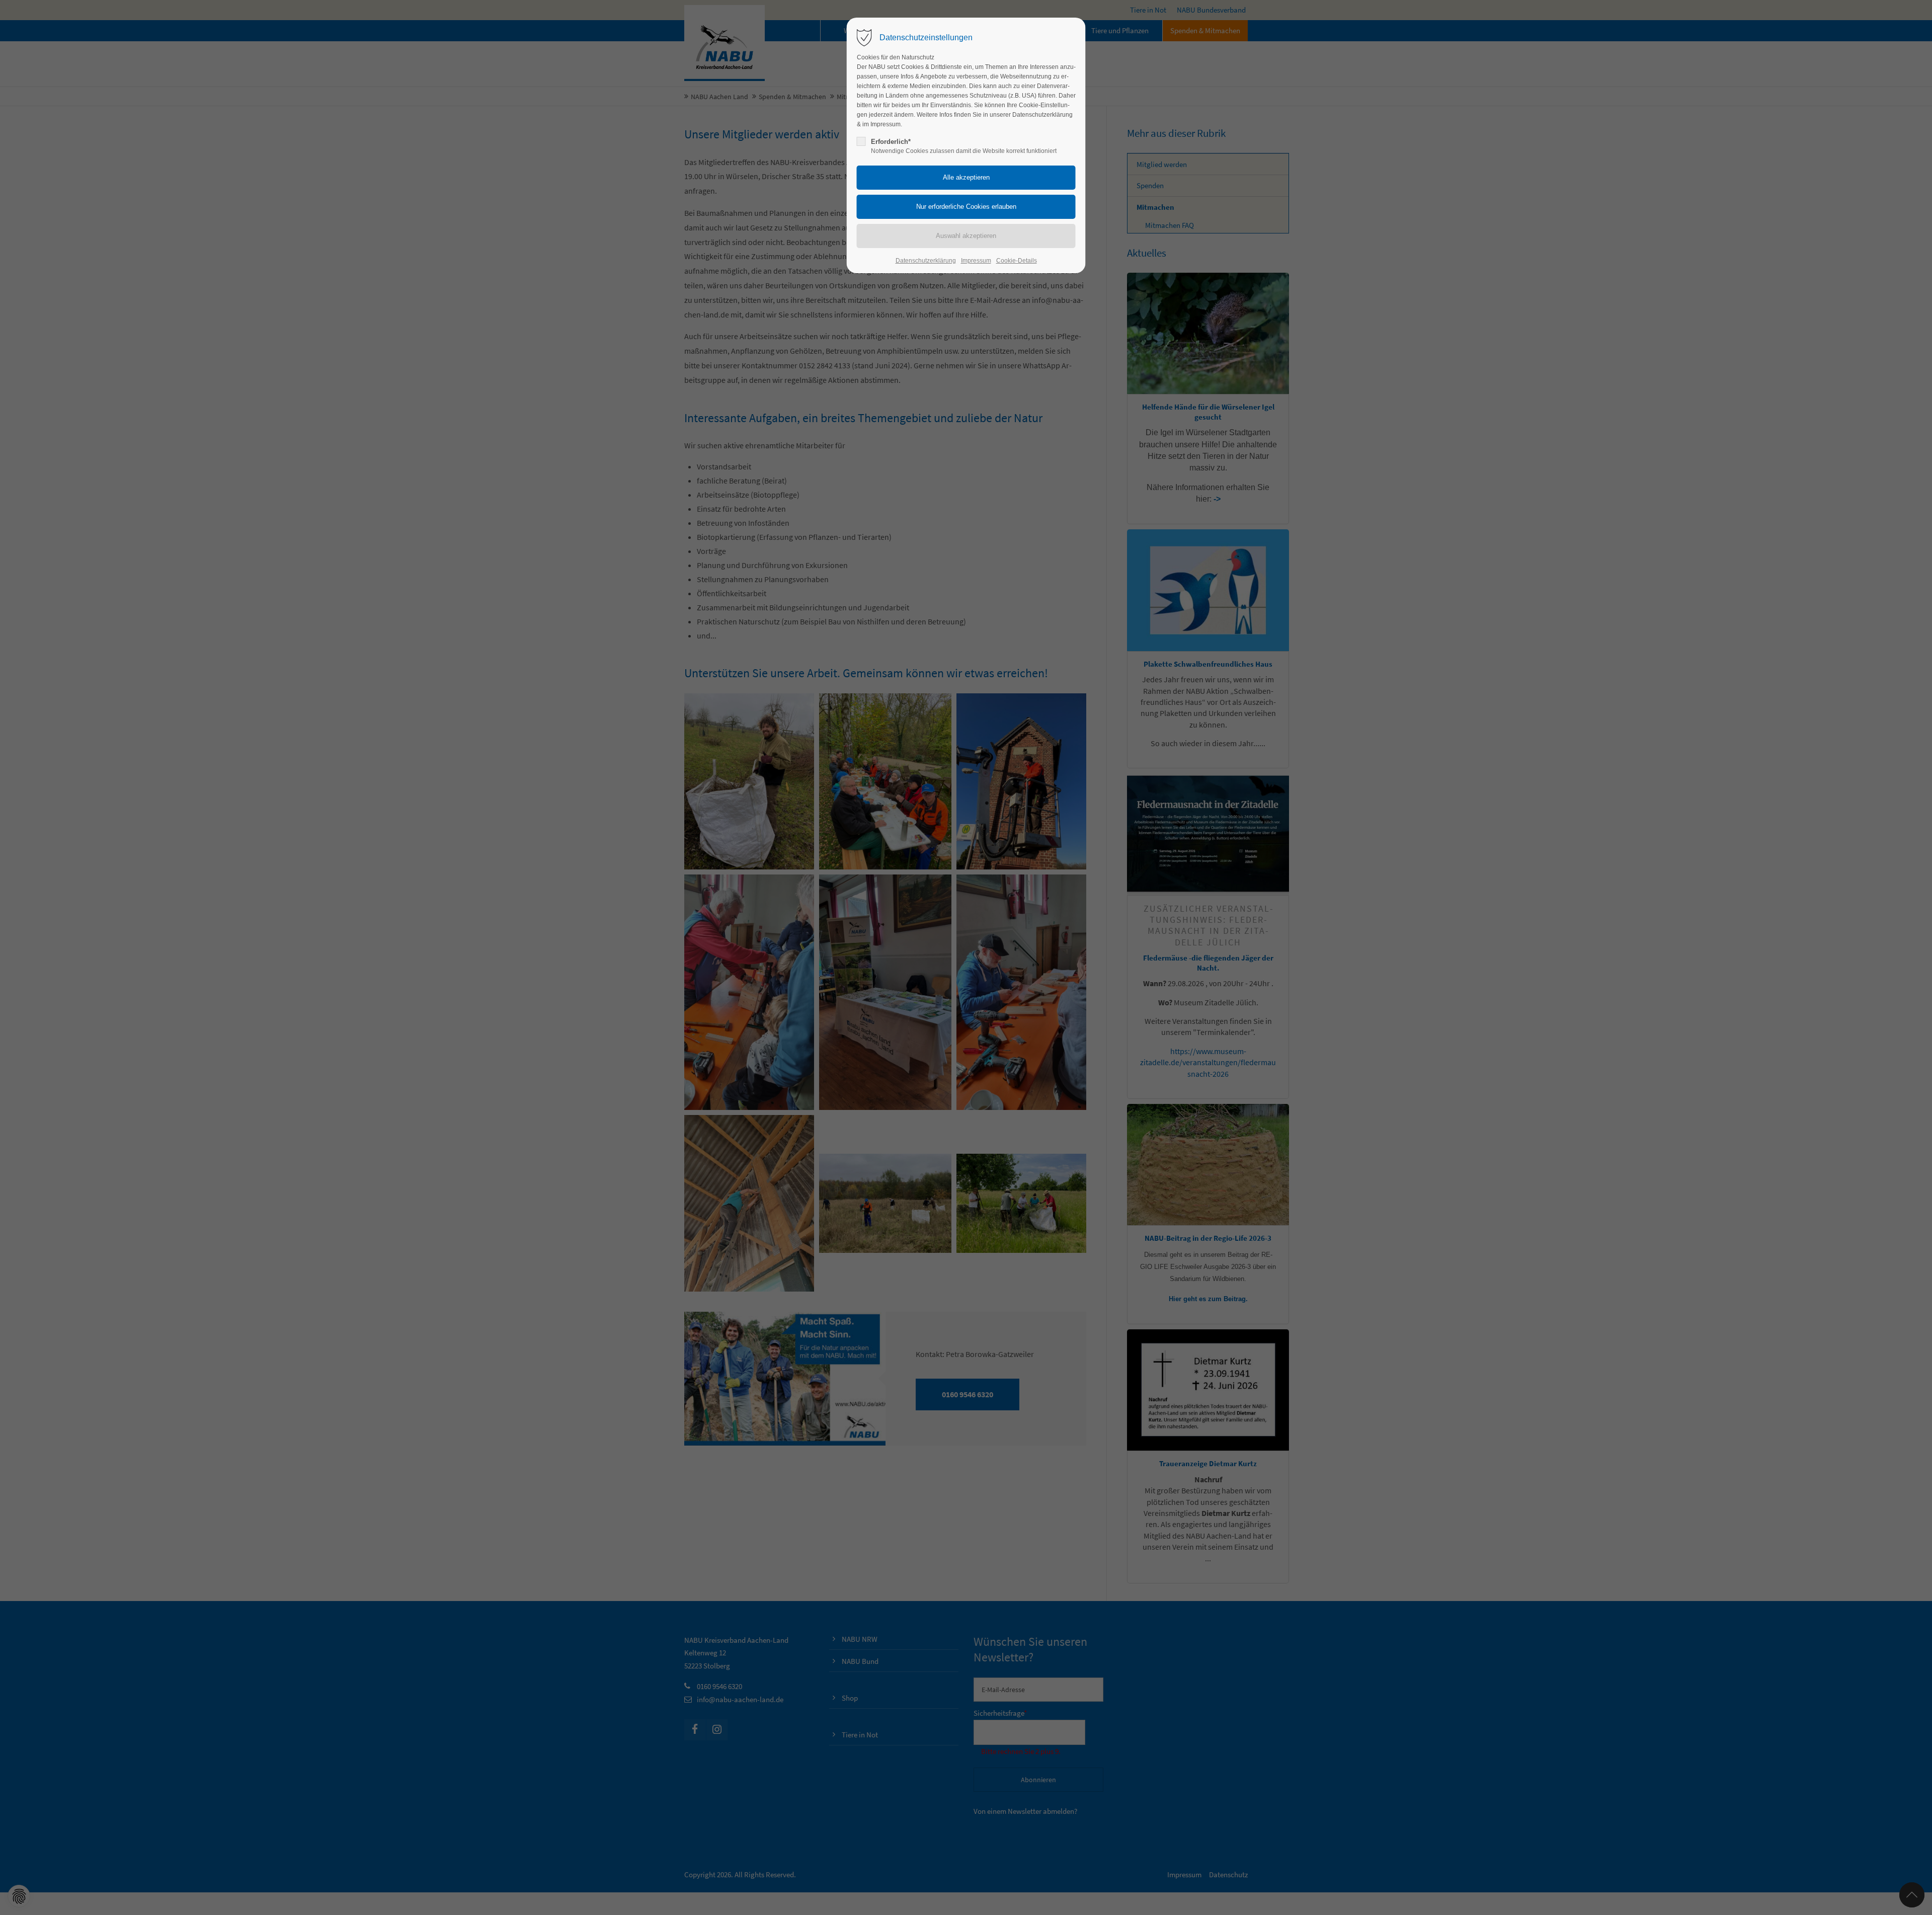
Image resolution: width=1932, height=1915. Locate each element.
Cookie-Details (1017, 261)
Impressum (976, 261)
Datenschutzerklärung (926, 261)
